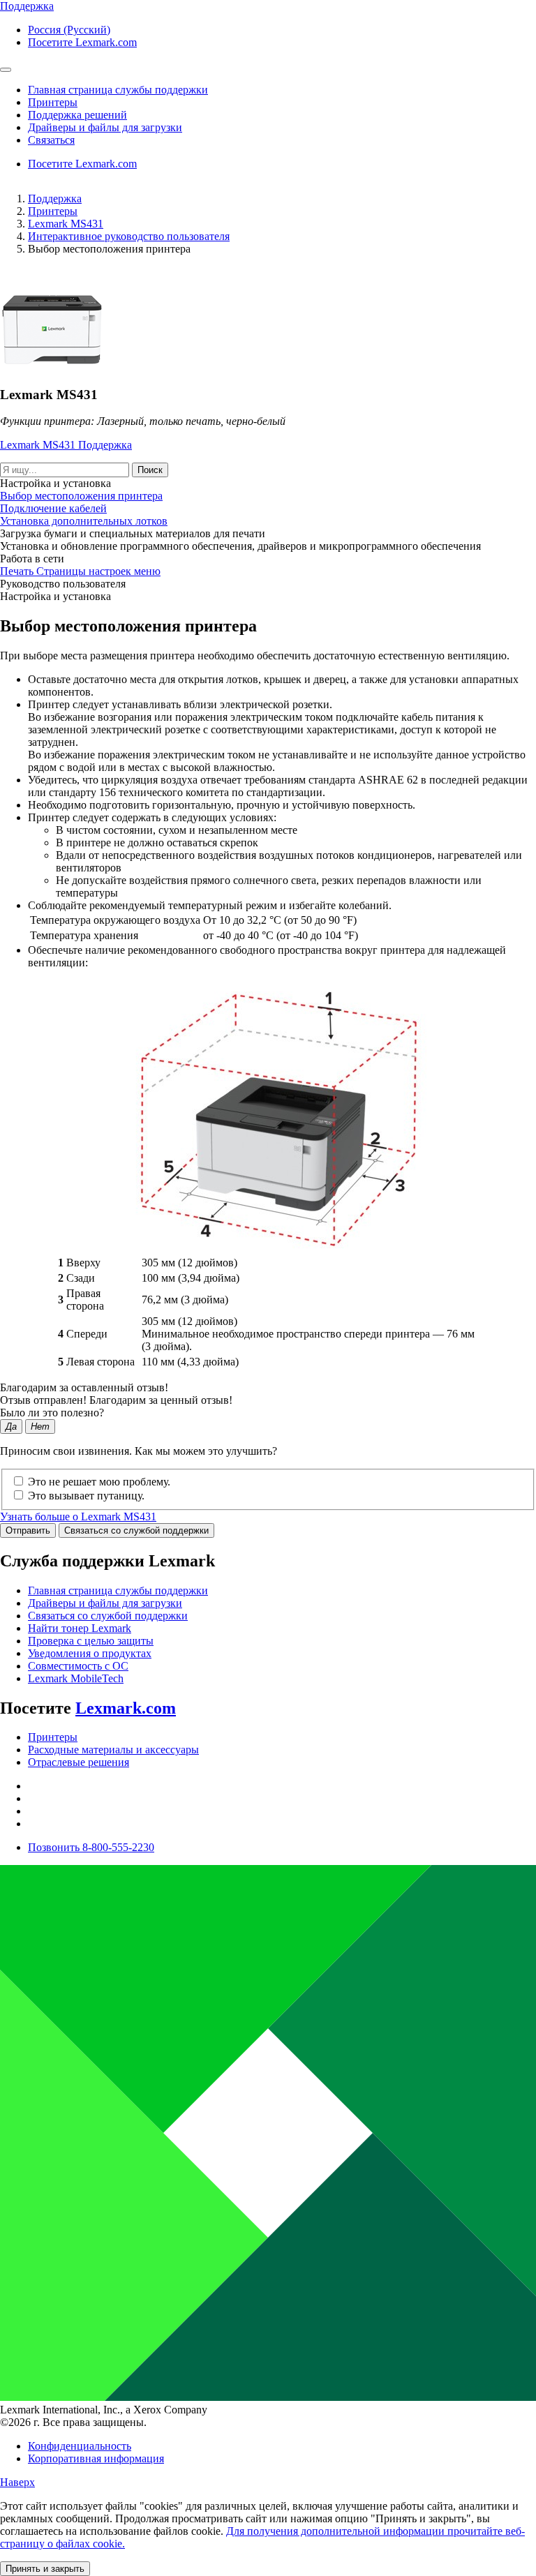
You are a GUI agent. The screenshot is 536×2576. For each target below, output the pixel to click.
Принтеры (53, 211)
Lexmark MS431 (66, 224)
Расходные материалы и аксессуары (113, 1750)
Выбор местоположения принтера (81, 496)
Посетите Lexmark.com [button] (82, 42)
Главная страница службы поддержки (118, 1590)
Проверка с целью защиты (91, 1641)
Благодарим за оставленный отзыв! (84, 1387)
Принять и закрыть (45, 2569)
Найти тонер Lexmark (80, 1628)
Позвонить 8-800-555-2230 (91, 1847)
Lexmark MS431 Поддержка (66, 445)
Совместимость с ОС (78, 1666)
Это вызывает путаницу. (86, 1496)
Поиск (150, 470)
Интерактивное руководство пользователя (129, 236)
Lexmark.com (126, 1708)
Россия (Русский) (69, 30)
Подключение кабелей (53, 508)
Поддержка (55, 199)
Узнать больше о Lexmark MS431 (78, 1517)
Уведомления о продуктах (90, 1653)
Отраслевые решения (79, 1762)
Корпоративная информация (96, 2458)
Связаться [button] (51, 140)
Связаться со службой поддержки (136, 1530)
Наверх (17, 2482)
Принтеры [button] (53, 102)
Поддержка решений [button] (77, 115)
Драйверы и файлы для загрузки (105, 1603)
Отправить (28, 1530)
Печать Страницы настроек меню (80, 571)
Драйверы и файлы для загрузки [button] (105, 127)
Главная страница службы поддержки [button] (118, 90)
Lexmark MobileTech (76, 1678)
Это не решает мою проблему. (99, 1482)
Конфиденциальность (80, 2446)
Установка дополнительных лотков (84, 521)
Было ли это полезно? (52, 1413)
